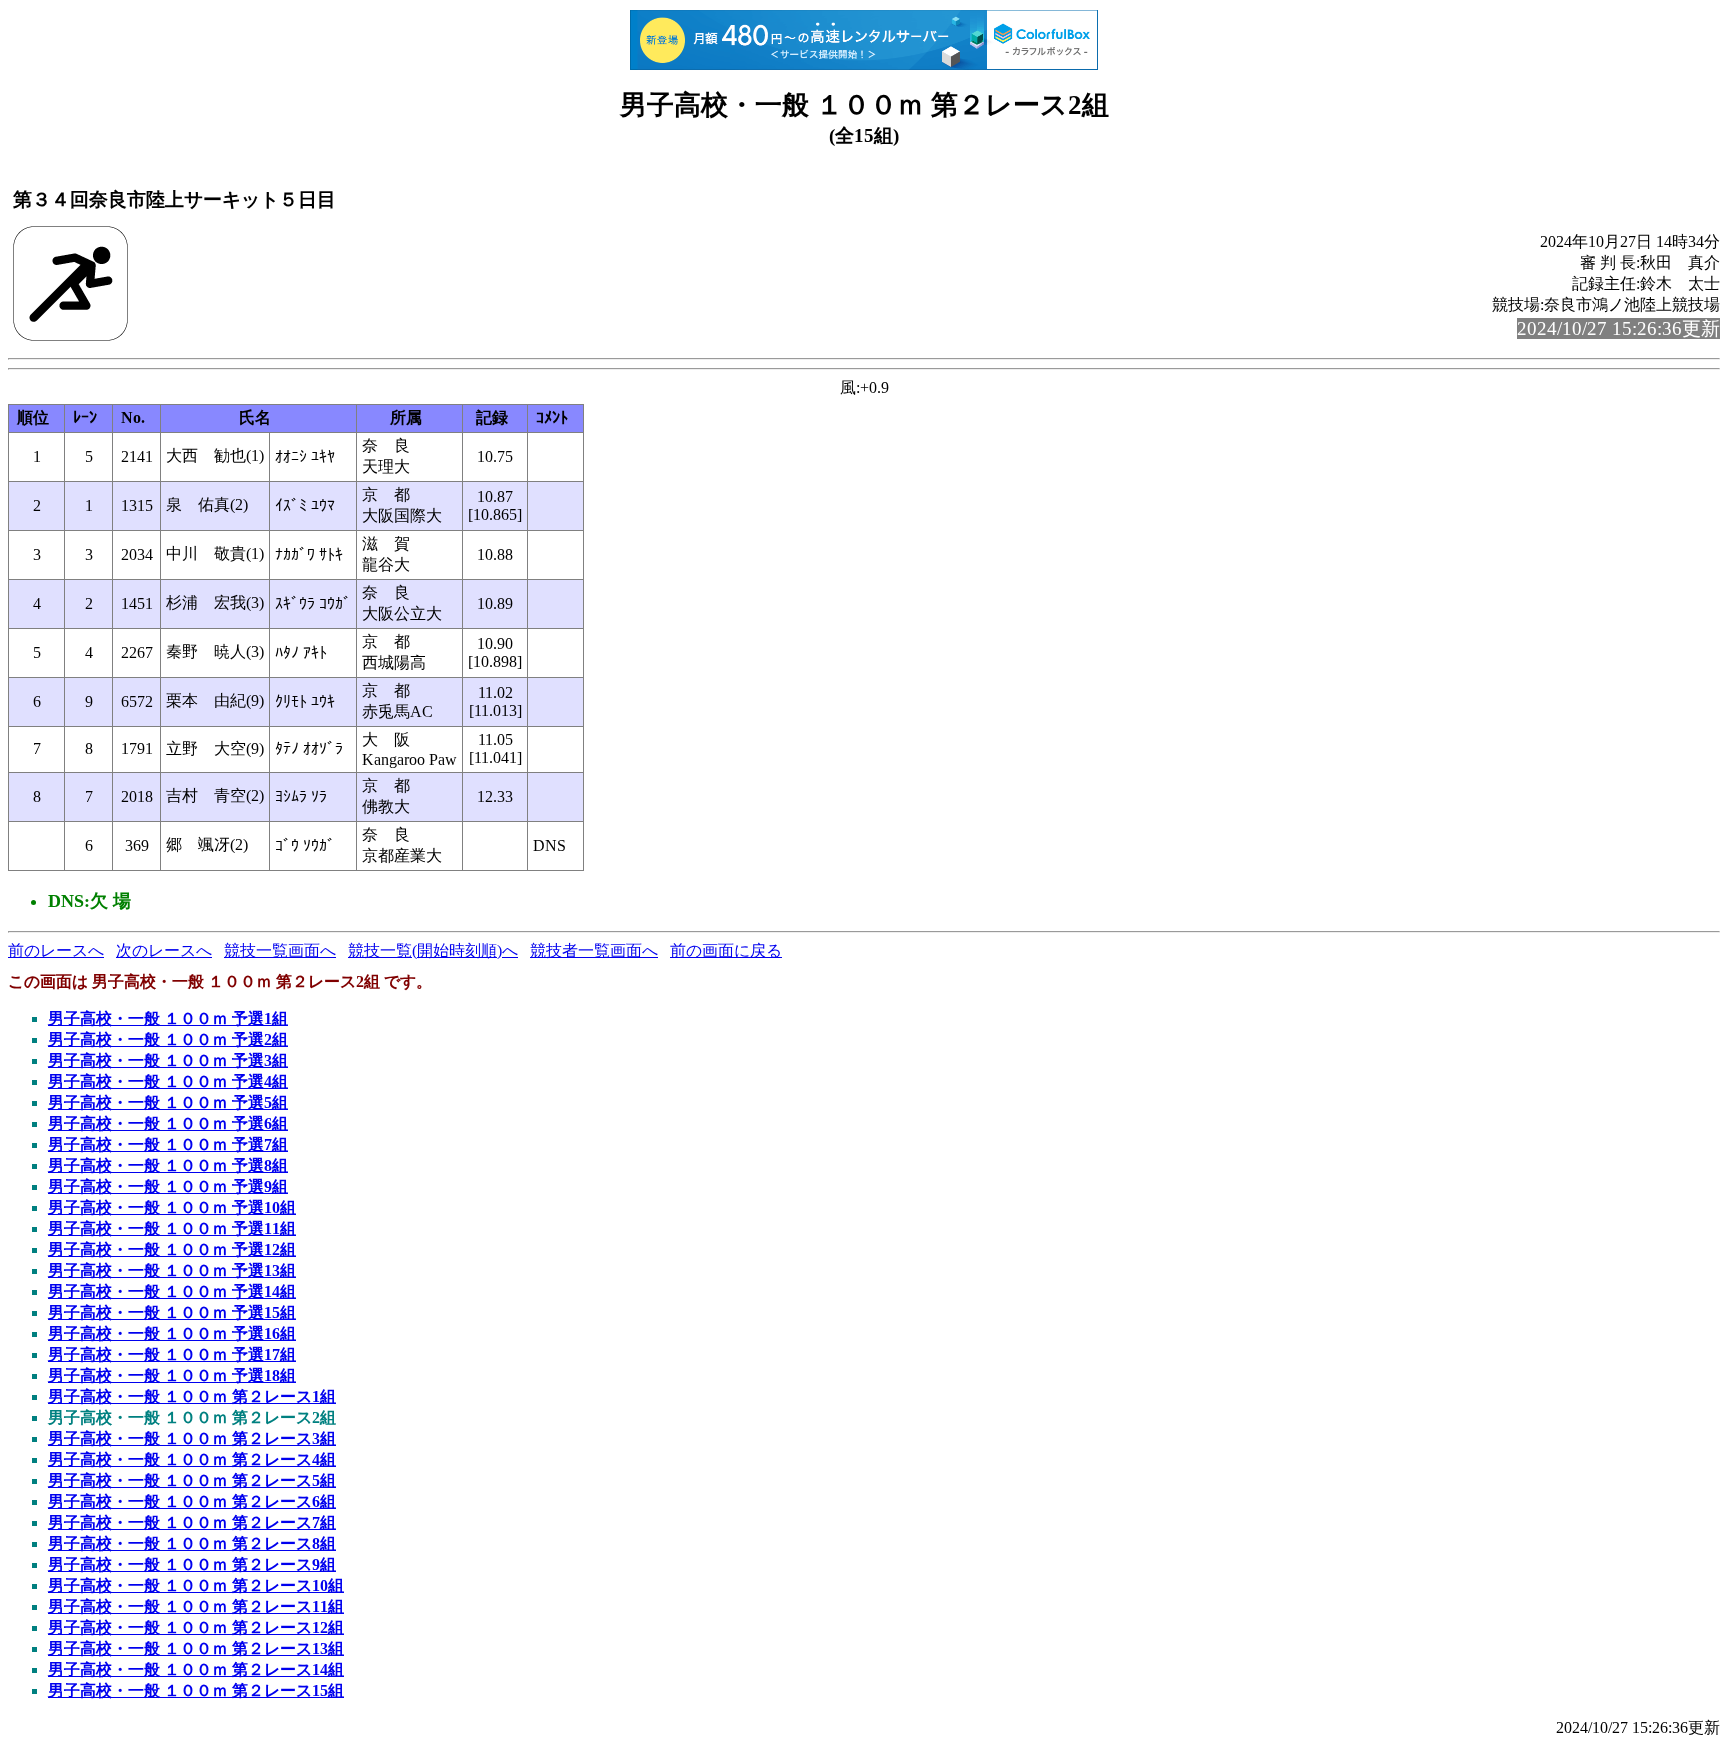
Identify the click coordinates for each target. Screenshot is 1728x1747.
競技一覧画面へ (280, 950)
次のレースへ (164, 950)
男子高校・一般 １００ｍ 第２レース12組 (196, 1627)
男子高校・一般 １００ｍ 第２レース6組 (192, 1501)
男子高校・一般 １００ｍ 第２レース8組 (192, 1543)
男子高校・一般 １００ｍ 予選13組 (172, 1270)
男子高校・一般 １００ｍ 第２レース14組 (196, 1669)
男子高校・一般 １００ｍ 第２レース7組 (192, 1522)
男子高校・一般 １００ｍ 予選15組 (172, 1312)
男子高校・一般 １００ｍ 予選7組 (168, 1144)
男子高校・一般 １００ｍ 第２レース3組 (192, 1438)
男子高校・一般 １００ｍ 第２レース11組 (196, 1606)
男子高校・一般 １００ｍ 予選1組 (168, 1018)
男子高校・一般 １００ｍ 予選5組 (168, 1102)
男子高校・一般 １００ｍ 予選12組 (172, 1249)
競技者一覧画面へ (594, 950)
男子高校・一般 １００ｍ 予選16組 (172, 1333)
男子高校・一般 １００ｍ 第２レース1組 (192, 1396)
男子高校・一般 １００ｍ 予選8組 (168, 1165)
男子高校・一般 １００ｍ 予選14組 (172, 1291)
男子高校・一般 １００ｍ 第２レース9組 (192, 1564)
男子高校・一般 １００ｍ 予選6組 (168, 1123)
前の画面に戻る (726, 950)
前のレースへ (56, 950)
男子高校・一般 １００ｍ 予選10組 (172, 1207)
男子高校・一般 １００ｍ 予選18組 (172, 1375)
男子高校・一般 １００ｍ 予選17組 (172, 1354)
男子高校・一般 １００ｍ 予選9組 (168, 1186)
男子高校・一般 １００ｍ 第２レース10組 (196, 1585)
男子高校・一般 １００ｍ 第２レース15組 (196, 1690)
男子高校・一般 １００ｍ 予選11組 (172, 1228)
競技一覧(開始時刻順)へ (433, 950)
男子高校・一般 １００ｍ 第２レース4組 (192, 1459)
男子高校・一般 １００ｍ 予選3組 (168, 1060)
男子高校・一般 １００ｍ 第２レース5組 (192, 1480)
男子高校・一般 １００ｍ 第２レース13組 (196, 1648)
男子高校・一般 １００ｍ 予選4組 (168, 1081)
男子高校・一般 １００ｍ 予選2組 (168, 1039)
